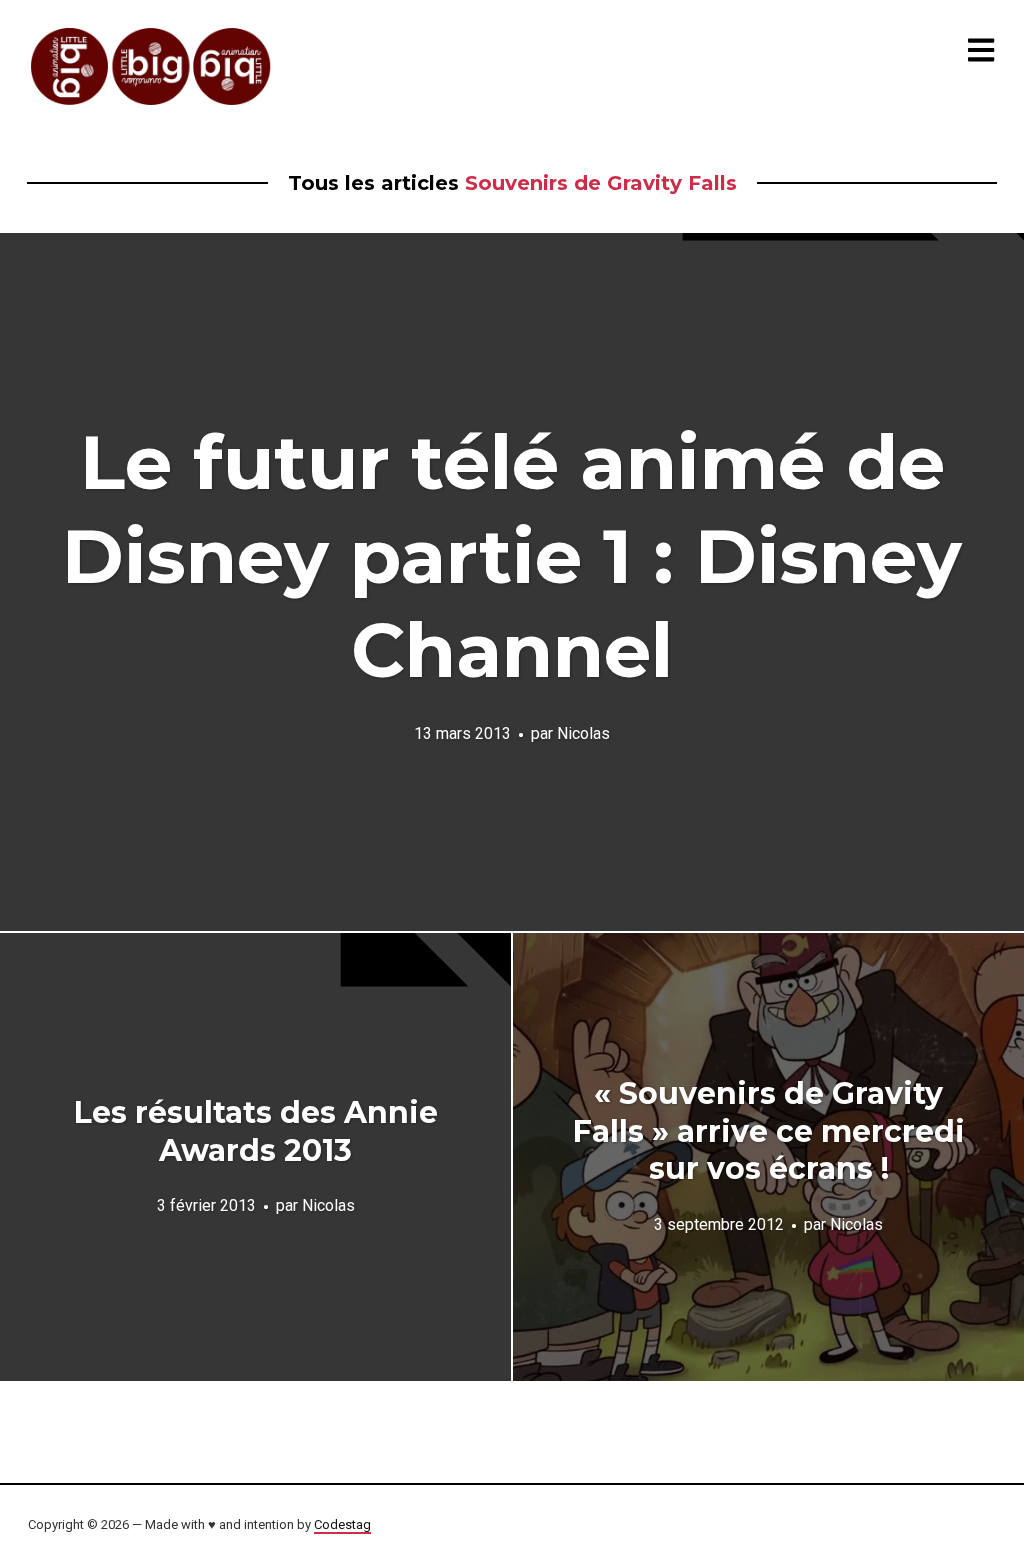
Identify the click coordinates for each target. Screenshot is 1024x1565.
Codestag (342, 1524)
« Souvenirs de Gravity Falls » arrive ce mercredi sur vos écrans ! (769, 1131)
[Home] (152, 66)
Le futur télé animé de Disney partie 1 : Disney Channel (512, 556)
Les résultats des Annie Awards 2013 (256, 1131)
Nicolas (583, 733)
